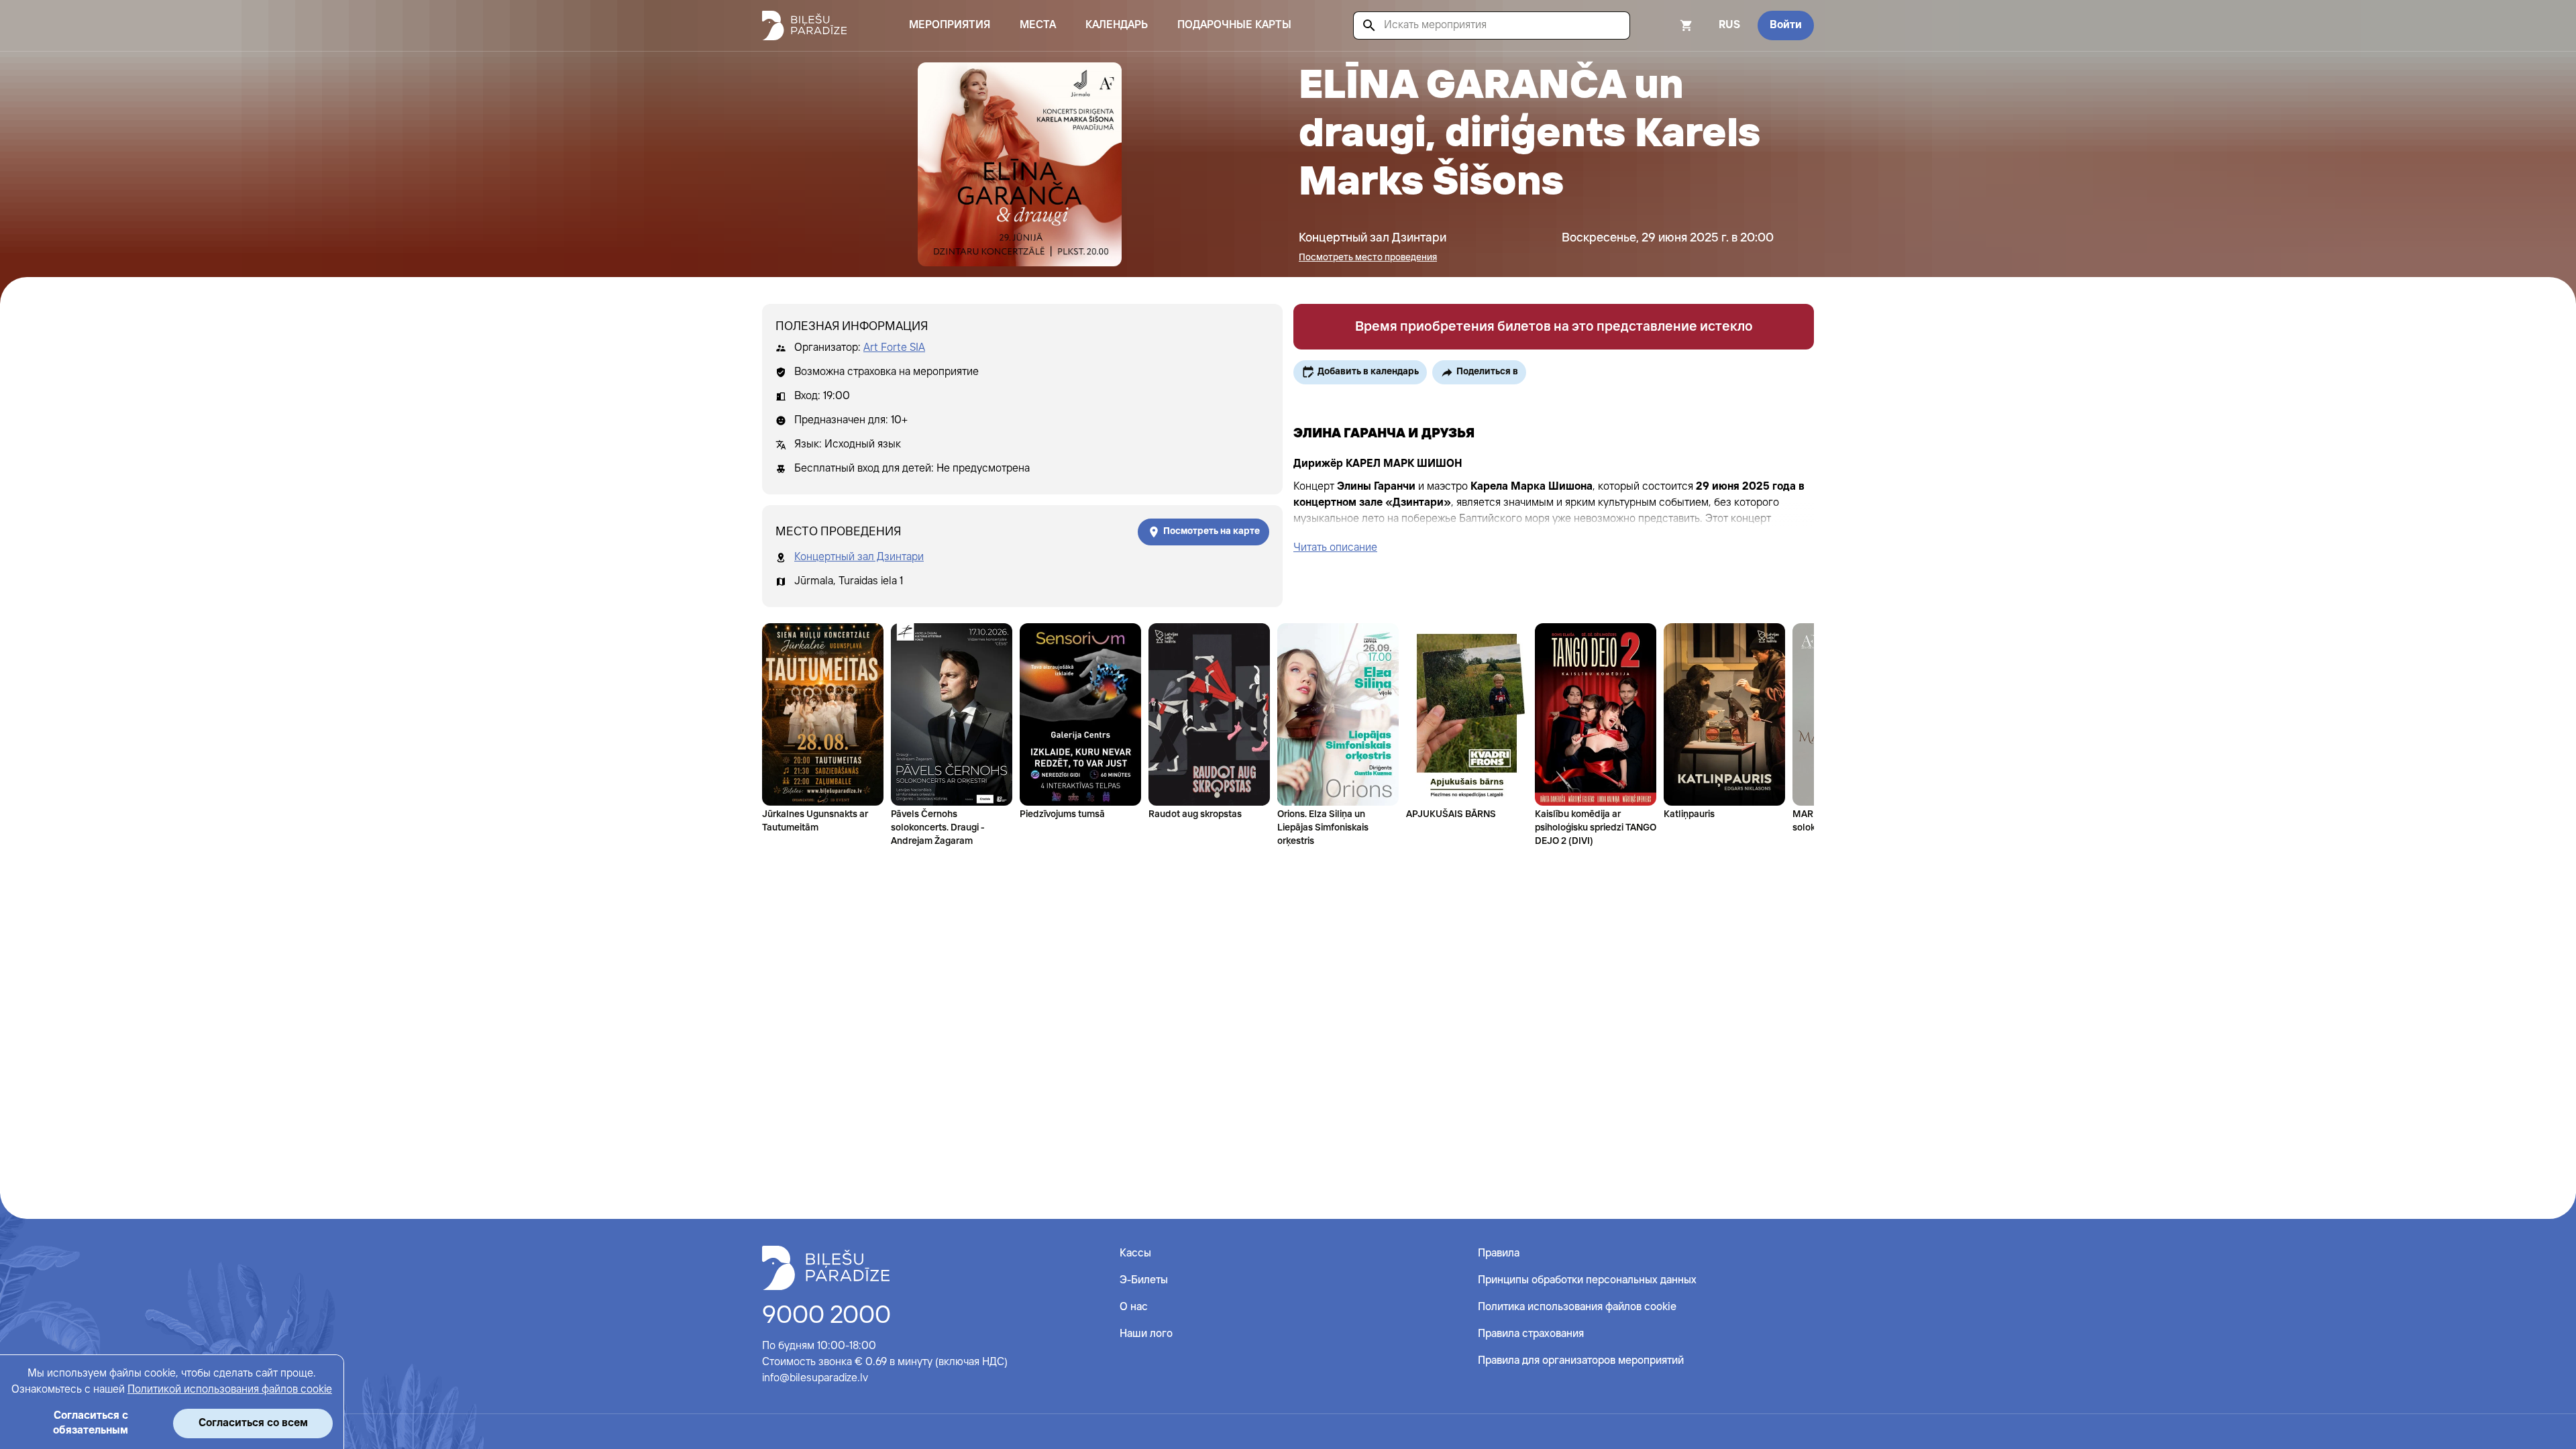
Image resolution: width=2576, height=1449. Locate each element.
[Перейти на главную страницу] (804, 25)
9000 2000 (826, 1316)
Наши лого (1146, 1334)
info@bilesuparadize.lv (815, 1378)
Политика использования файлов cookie (1577, 1307)
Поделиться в (1487, 372)
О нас (1134, 1307)
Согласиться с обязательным (91, 1423)
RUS (1729, 25)
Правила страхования (1531, 1334)
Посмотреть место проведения (1368, 258)
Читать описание (1335, 548)
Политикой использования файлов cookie (230, 1390)
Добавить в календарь (1368, 372)
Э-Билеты (1144, 1280)
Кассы (1135, 1253)
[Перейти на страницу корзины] (1668, 25)
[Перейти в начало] (826, 1268)
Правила (1499, 1253)
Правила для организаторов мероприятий (1581, 1361)
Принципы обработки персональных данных (1587, 1280)
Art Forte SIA (894, 348)
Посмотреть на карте (1212, 531)
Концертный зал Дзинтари (859, 557)
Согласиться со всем (253, 1423)
